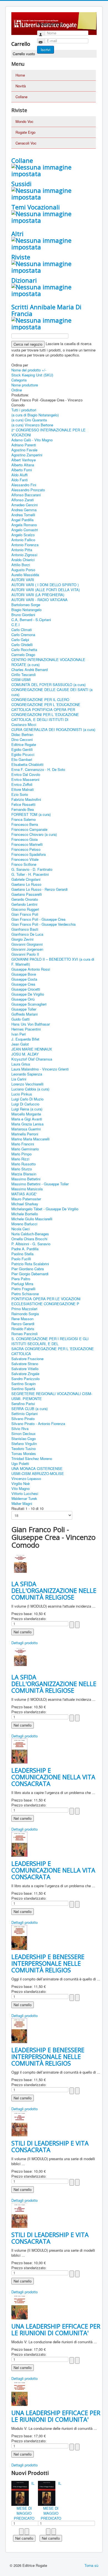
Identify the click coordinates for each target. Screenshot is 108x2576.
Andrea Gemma (24, 510)
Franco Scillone (24, 864)
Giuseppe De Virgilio (28, 994)
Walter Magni (22, 1503)
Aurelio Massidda (25, 575)
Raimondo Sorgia (25, 1314)
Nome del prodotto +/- (29, 370)
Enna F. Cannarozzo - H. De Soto (38, 769)
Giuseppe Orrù (23, 999)
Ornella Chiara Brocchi (29, 1239)
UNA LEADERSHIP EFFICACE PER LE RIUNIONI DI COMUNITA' (56, 2329)
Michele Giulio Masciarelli (32, 1219)
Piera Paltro (21, 1279)
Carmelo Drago (23, 655)
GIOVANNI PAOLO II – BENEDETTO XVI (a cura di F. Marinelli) (53, 962)
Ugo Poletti (20, 1463)
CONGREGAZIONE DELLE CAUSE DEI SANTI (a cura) (52, 692)
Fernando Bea (23, 809)
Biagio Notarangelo (26, 610)
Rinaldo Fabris (23, 1329)
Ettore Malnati (23, 789)
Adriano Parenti (24, 445)
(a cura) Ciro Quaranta (29, 420)
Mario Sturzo (22, 1169)
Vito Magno (20, 1488)
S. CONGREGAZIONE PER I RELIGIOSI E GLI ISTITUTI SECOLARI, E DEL (50, 1341)
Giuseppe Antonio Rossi (31, 969)
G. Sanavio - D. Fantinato (32, 869)
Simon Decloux (24, 1433)
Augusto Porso (23, 570)
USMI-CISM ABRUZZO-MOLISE (38, 1473)
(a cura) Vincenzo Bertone (32, 425)
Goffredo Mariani (25, 1014)
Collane (21, 97)
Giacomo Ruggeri (25, 909)
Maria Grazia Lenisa (27, 1124)
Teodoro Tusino (24, 1448)
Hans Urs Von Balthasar (31, 1024)
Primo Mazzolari (24, 1309)
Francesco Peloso (26, 849)
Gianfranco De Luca (27, 934)
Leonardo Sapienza (27, 1074)
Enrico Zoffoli (22, 784)
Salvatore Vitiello (25, 1369)
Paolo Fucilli (21, 1259)
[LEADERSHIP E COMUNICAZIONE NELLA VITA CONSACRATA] (19, 1750)
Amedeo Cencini (25, 505)
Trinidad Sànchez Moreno (32, 1458)
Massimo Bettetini (26, 1179)
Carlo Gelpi (20, 640)
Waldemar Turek (24, 1498)
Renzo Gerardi (23, 1324)
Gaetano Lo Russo (26, 884)
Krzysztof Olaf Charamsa (32, 1059)
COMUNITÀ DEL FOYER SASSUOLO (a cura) (48, 685)
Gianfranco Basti (25, 929)
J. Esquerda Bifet (25, 1039)
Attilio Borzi (21, 565)
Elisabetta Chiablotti (27, 764)
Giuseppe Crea (23, 984)
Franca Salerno (24, 819)
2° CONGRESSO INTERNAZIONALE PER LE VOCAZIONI (48, 432)
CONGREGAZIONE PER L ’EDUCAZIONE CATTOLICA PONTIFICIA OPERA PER (46, 707)
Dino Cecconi (22, 739)
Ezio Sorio (20, 794)
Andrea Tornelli (23, 515)
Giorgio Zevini (22, 939)
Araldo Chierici (23, 560)
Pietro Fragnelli (23, 1289)
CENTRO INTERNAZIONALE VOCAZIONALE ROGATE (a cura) (48, 662)
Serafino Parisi (23, 1404)
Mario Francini (23, 1144)
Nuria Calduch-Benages (30, 1234)
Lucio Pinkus (22, 1094)
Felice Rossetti (23, 804)
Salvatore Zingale (25, 1374)
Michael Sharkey (25, 1204)
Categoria (19, 380)
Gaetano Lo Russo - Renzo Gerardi (39, 889)
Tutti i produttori (24, 410)
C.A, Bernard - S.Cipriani (31, 620)
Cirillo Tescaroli (24, 675)
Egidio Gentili (22, 749)
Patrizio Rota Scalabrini (30, 1264)
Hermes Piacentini (26, 1029)
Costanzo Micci (24, 724)
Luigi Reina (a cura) (27, 1109)
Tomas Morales (24, 1453)
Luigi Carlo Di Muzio (27, 1099)
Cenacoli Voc (26, 143)
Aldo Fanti (20, 480)
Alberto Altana (23, 465)
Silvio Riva (20, 1429)
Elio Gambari (22, 759)
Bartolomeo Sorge (26, 605)
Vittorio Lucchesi (25, 1493)
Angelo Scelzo (23, 535)
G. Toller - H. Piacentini (30, 874)
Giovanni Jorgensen (27, 949)
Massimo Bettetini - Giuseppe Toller (40, 1184)
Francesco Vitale (25, 859)
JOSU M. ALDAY (25, 1054)
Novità (21, 86)
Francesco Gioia (25, 839)
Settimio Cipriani (25, 1414)
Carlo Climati (22, 630)
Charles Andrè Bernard (29, 670)
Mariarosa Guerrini (26, 1129)
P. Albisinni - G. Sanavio (31, 1244)
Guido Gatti (20, 1019)
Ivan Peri (19, 1034)
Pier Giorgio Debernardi (30, 1274)
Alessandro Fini (24, 485)
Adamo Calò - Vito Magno (32, 440)
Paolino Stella (22, 1254)
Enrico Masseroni (25, 779)
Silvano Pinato (23, 1419)
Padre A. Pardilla (25, 1249)
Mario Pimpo (21, 1154)
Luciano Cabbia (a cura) (30, 1089)
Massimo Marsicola (27, 1189)
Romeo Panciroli (25, 1334)
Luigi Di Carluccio (25, 1104)
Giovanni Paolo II (25, 954)
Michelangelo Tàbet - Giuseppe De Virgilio (45, 1209)
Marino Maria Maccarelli (30, 1139)
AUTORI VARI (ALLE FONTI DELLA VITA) (46, 590)
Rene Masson (22, 1319)
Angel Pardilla (22, 520)
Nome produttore (25, 385)
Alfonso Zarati (23, 500)
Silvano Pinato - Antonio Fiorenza (38, 1424)
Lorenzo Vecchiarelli (27, 1084)
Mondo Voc (25, 121)
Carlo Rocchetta (24, 650)
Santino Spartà (23, 1389)
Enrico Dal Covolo (26, 774)
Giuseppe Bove (24, 974)
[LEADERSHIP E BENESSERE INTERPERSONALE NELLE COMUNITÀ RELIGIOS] (19, 1937)
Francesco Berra (25, 824)
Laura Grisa (21, 1064)
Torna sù (91, 2565)
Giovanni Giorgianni (27, 944)
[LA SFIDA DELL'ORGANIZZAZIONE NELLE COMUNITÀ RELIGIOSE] (21, 1564)
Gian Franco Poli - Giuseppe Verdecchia (43, 924)
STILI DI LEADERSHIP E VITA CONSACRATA (50, 2146)
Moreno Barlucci (24, 1224)
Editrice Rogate (24, 744)
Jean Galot (20, 1044)
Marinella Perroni (25, 1134)
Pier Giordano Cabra (28, 1269)
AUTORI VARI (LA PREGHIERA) (38, 595)
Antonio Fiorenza (25, 545)
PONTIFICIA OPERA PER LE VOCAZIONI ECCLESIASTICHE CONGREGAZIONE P (46, 1301)
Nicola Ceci (20, 1229)
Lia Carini (19, 1079)
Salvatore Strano (25, 1364)
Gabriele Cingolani (26, 879)
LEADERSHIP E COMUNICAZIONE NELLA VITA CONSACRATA (53, 1777)
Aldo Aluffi (20, 475)
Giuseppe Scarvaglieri (29, 1004)
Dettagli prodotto (25, 1643)
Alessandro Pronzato (28, 490)
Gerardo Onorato (25, 899)
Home (20, 75)
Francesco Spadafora (29, 854)
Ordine (17, 390)
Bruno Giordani (23, 615)
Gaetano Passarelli (27, 894)
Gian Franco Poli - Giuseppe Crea (38, 919)
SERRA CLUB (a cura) (29, 1409)
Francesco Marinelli (27, 844)
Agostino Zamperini (27, 455)
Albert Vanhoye (24, 460)
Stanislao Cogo (24, 1438)
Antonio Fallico (23, 540)
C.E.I (16, 625)
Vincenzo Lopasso (26, 1478)
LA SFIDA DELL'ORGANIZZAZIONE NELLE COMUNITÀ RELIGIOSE (54, 1590)
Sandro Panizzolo (25, 1379)
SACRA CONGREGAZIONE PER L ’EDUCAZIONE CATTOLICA (53, 1351)
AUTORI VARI (23, 580)
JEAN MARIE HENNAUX (32, 1049)
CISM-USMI (21, 680)
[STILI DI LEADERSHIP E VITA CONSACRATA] (19, 2123)
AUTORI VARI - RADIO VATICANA (39, 600)
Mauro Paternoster (26, 1199)
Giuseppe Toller (24, 1009)
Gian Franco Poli (25, 914)
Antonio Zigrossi (24, 555)
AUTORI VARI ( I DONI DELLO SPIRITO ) (45, 585)
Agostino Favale (24, 450)
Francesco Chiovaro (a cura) (34, 834)
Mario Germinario (25, 1149)
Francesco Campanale (29, 829)
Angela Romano (24, 525)
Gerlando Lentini (24, 904)
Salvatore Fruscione (27, 1359)
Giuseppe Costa (24, 979)
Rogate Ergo (25, 132)
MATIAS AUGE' (24, 1194)
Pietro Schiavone (25, 1294)
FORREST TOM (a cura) (31, 814)
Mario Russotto (24, 1164)
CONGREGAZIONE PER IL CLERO (40, 699)
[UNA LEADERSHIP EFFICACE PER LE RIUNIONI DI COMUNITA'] (20, 2306)
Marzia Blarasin (24, 1174)
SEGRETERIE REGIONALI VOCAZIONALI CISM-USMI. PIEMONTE (52, 1396)
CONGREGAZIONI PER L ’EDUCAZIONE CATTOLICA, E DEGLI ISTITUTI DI (45, 717)
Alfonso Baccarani (26, 495)
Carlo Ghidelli (22, 645)
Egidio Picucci (23, 754)
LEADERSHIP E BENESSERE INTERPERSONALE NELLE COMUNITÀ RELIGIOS (48, 1963)
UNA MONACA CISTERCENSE (37, 1468)
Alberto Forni (22, 470)
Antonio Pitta (22, 550)
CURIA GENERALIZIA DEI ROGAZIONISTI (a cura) (53, 729)
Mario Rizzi (20, 1159)
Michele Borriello (25, 1214)
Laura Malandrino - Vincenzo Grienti (40, 1069)
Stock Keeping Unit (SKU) (32, 375)
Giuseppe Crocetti (26, 989)
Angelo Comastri (25, 530)
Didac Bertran (22, 734)
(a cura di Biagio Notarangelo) (35, 415)
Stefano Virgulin (24, 1443)
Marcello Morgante (26, 1114)
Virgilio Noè (20, 1483)
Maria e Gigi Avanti (27, 1119)
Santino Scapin (24, 1384)
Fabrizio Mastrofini (26, 799)
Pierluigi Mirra (22, 1284)
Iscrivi (46, 50)
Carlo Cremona (23, 635)
